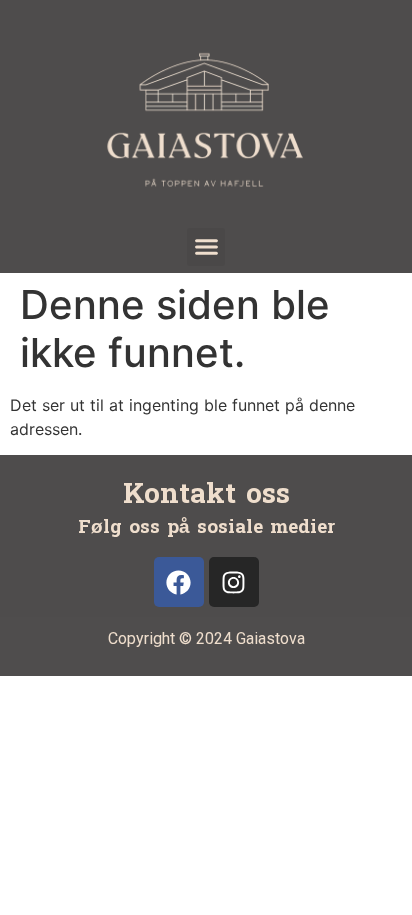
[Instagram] (234, 582)
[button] (206, 247)
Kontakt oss (206, 494)
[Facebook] (179, 582)
